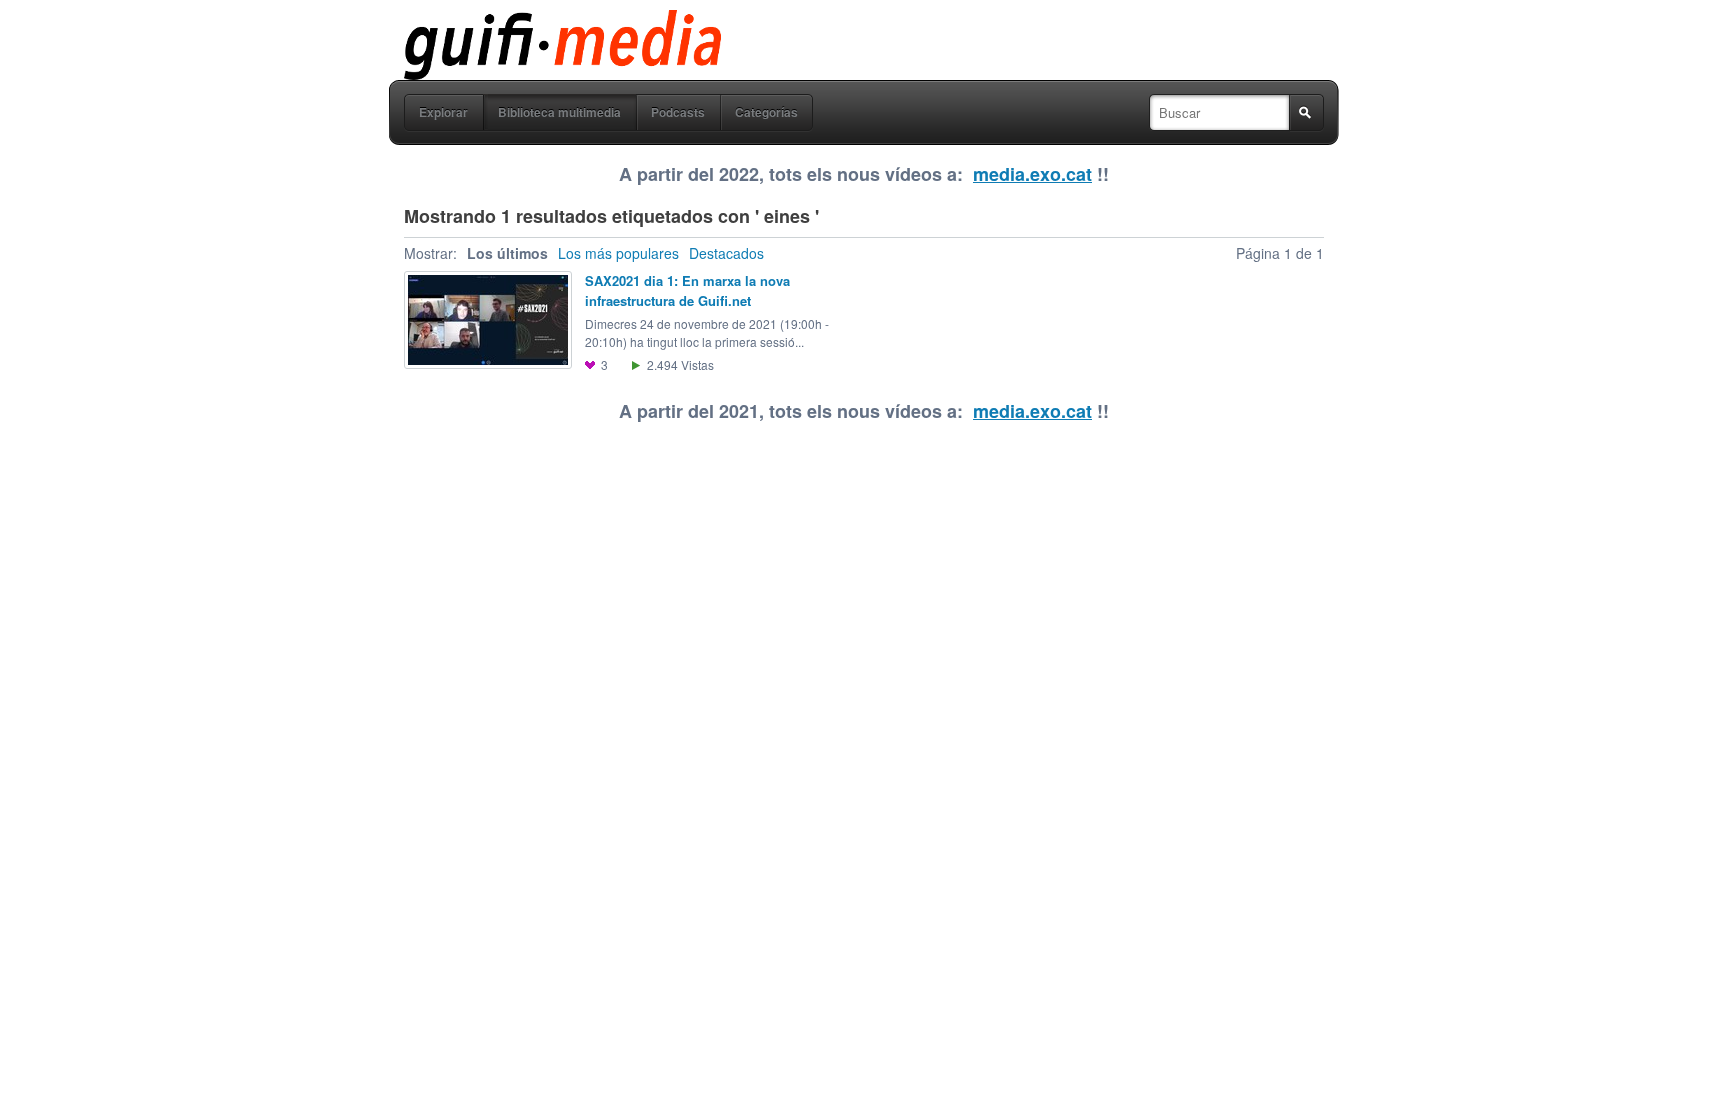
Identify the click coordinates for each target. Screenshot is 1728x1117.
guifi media (511, 24)
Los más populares (618, 253)
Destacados (726, 253)
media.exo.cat (1032, 174)
